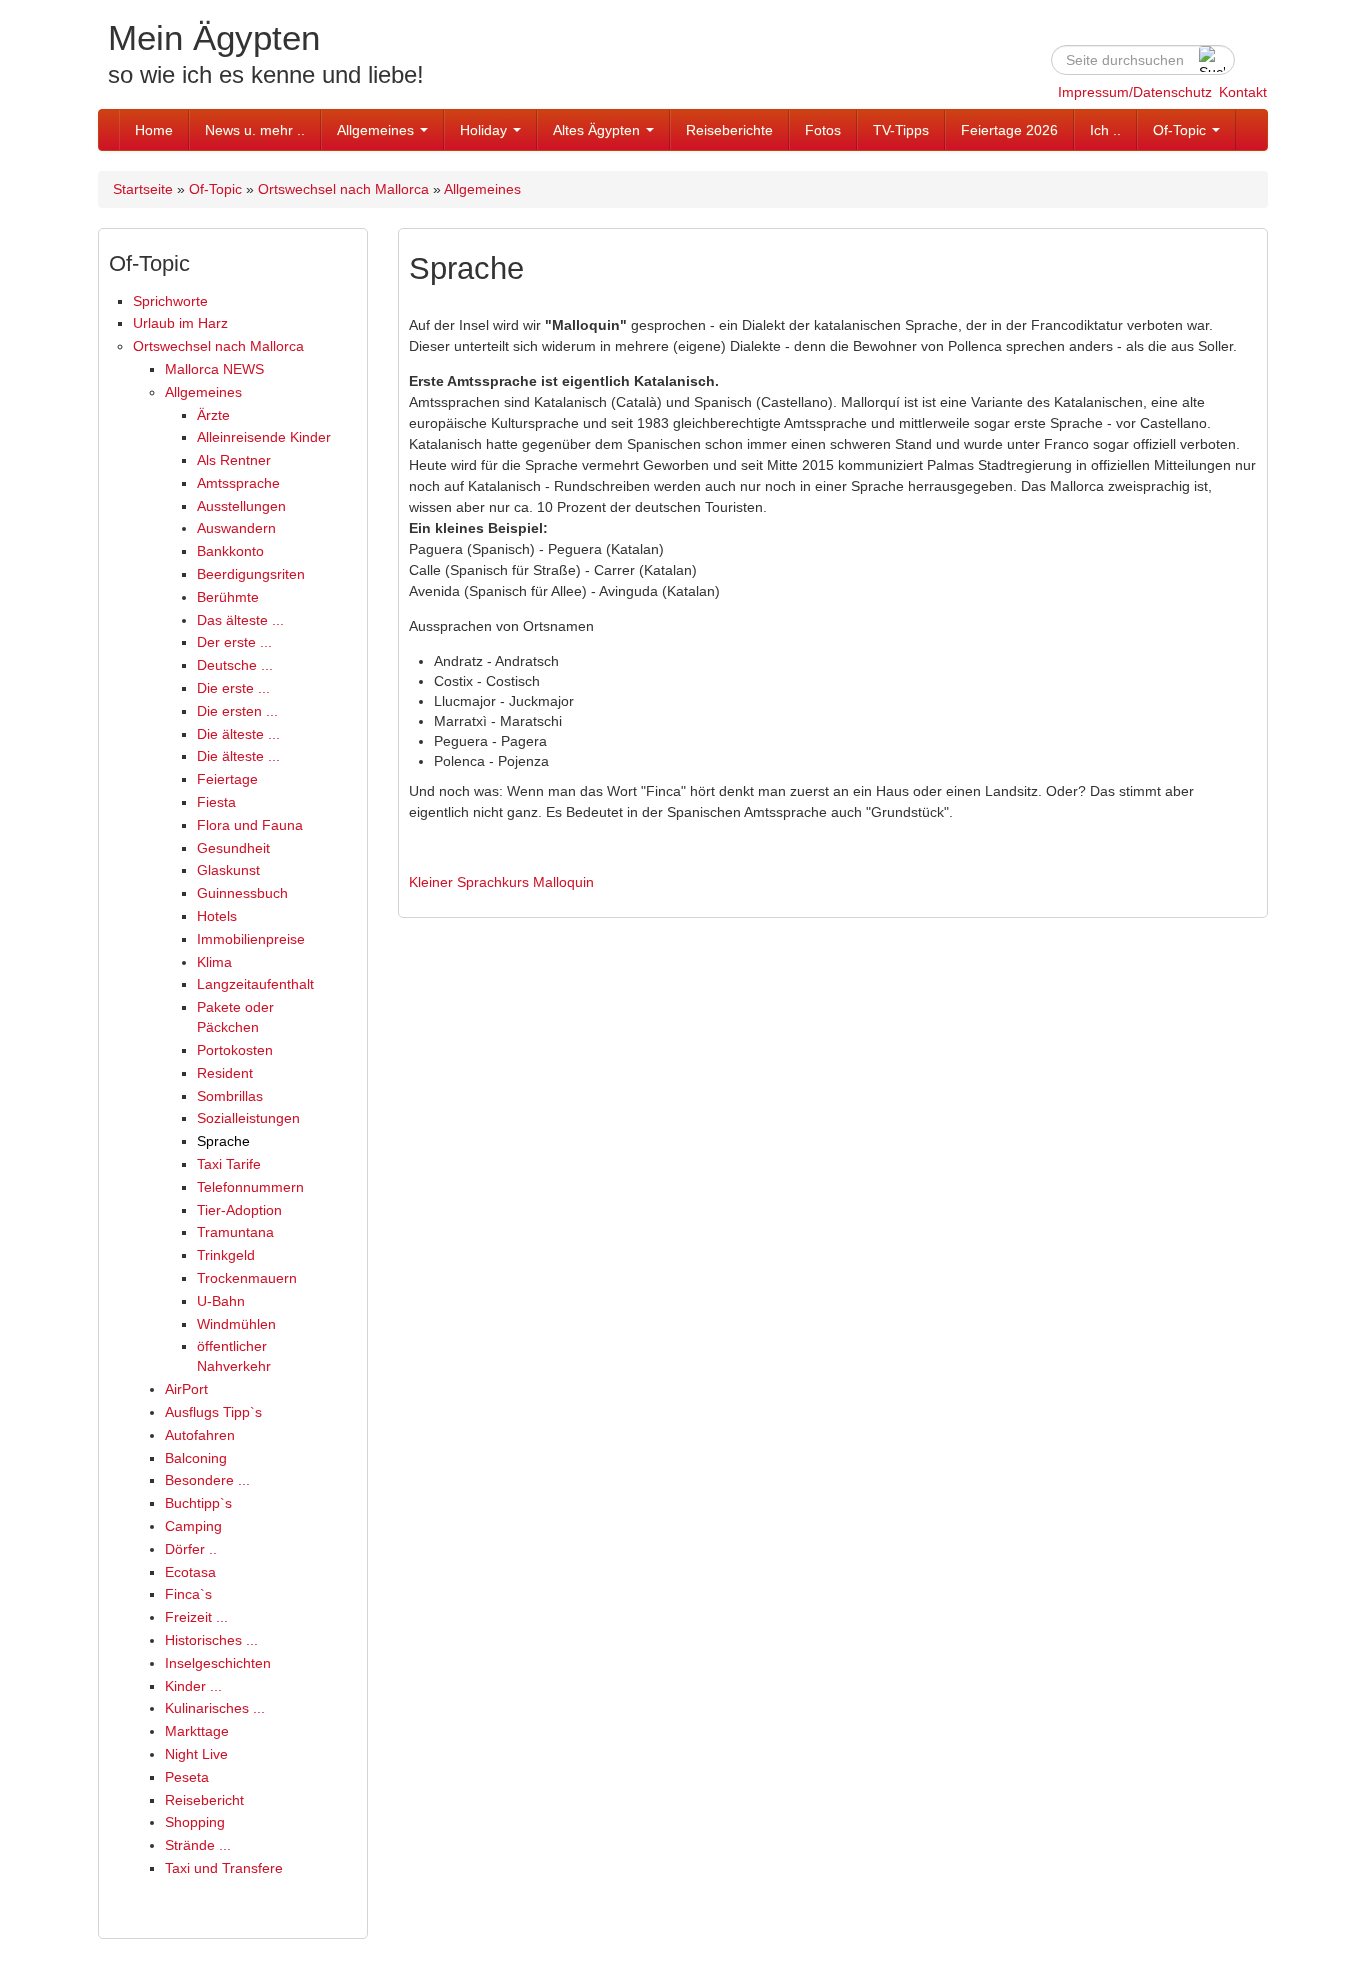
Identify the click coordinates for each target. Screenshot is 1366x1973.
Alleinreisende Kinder (264, 437)
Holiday (485, 130)
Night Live (196, 1754)
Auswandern (236, 528)
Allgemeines (377, 130)
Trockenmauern (247, 1278)
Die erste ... (233, 688)
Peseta (187, 1777)
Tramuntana (235, 1232)
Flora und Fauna (250, 825)
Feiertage (227, 779)
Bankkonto (230, 551)
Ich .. (1105, 130)
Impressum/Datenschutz (1135, 92)
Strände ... (198, 1845)
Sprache (223, 1141)
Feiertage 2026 (1009, 130)
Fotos (823, 130)
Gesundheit (233, 848)
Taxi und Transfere (224, 1868)
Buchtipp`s (198, 1503)
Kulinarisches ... (215, 1708)
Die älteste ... (238, 734)
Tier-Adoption (239, 1210)
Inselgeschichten (218, 1663)
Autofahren (200, 1435)
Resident (225, 1073)
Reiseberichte (729, 130)
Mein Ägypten (214, 37)
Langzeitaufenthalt (255, 984)
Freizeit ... (196, 1617)
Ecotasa (190, 1572)
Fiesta (216, 802)
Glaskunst (228, 870)
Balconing (196, 1458)
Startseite (143, 189)
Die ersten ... (237, 711)
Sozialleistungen (248, 1118)
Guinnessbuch (242, 893)
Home (154, 130)
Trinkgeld (226, 1255)
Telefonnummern (250, 1187)
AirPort (186, 1389)
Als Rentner (234, 460)
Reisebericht (204, 1800)
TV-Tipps (901, 130)
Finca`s (188, 1594)
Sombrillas (230, 1096)
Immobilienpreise (251, 939)
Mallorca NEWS (214, 369)
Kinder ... (193, 1686)
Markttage (197, 1731)
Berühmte (228, 597)
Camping (193, 1526)
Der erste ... (234, 642)
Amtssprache (238, 483)
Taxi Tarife (229, 1164)
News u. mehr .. (255, 130)
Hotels (217, 916)
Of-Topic (1181, 130)
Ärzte (213, 415)
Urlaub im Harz (180, 323)
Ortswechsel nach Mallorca (343, 189)
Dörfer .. (191, 1549)
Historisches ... (211, 1640)
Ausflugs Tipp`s (213, 1412)
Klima (214, 962)
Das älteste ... (240, 620)
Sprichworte (170, 301)
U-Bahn (221, 1301)
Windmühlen (236, 1324)
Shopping (195, 1822)
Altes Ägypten (598, 130)
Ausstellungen (241, 506)
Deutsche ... (235, 665)
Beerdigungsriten (251, 574)
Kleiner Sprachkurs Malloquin (501, 882)
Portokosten (235, 1050)
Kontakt (1243, 92)
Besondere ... (207, 1480)
